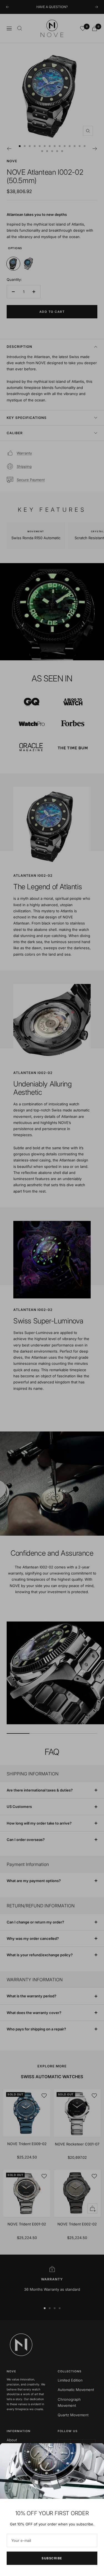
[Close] (95, 2452)
